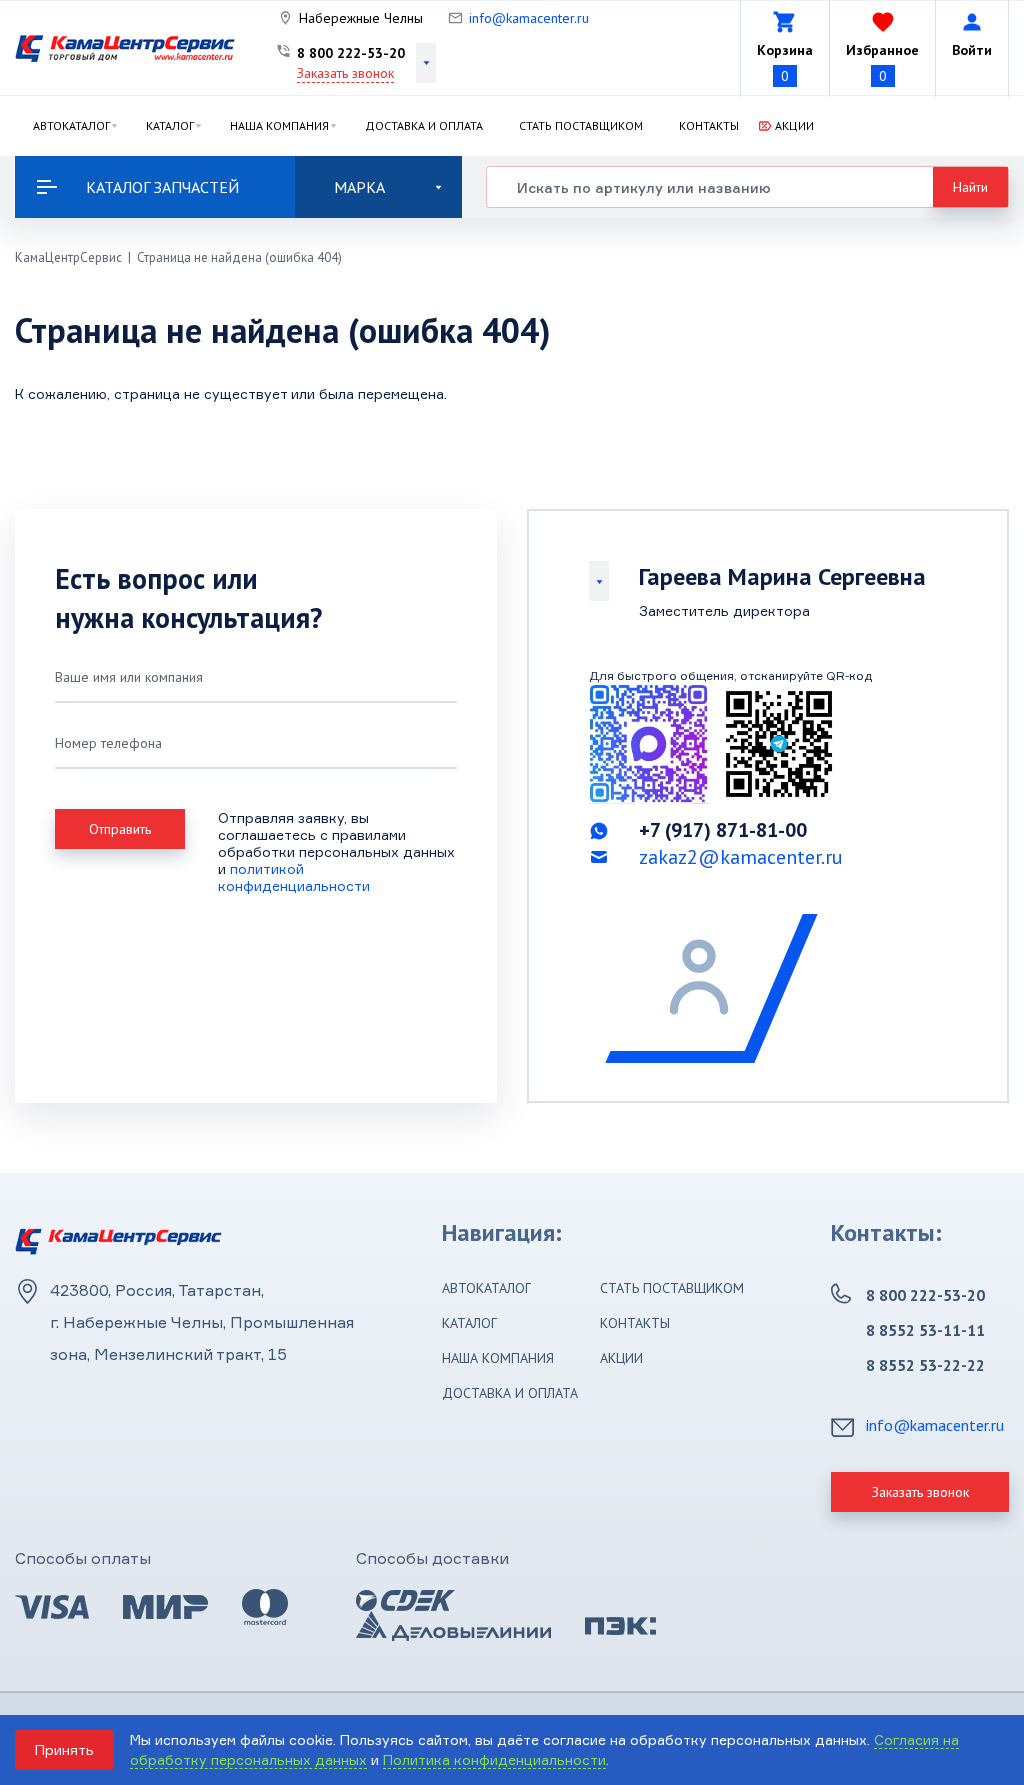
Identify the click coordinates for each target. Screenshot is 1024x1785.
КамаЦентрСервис (68, 257)
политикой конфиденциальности (294, 877)
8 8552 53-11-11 (925, 1330)
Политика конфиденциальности (494, 1759)
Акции (794, 125)
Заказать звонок (345, 73)
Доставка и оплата (424, 125)
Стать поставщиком (581, 125)
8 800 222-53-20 (351, 53)
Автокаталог (71, 125)
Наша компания (279, 125)
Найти (970, 187)
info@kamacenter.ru (529, 18)
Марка (359, 187)
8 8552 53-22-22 (925, 1365)
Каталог (170, 125)
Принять (64, 1749)
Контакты (709, 125)
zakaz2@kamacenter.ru (741, 857)
